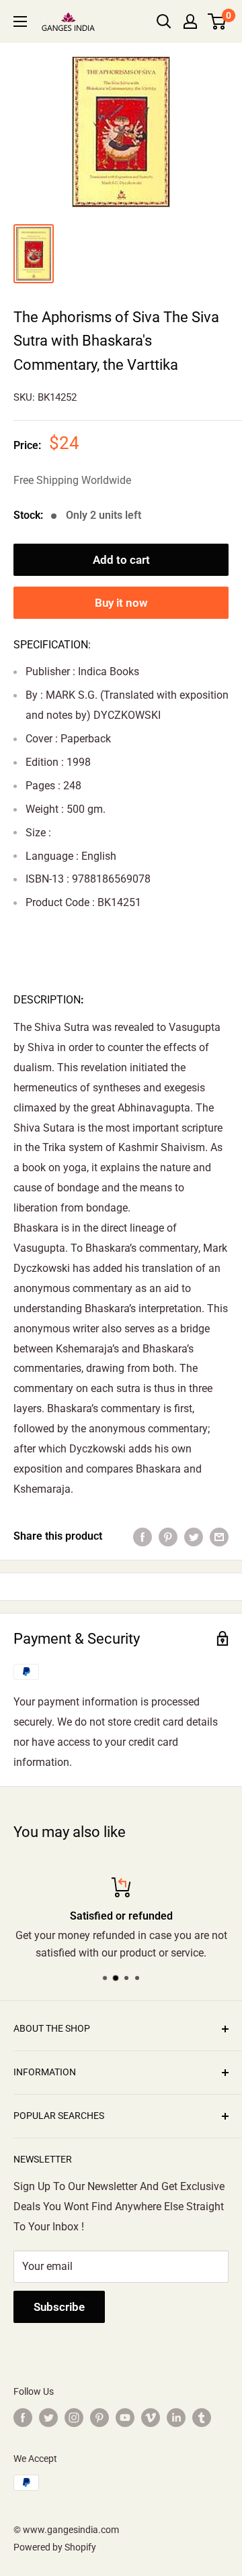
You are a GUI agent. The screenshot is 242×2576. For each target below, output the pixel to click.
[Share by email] (219, 1536)
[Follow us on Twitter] (48, 2417)
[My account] (190, 21)
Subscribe (59, 2307)
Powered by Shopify (55, 2547)
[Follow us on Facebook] (23, 2417)
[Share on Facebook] (143, 1536)
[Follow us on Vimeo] (151, 2417)
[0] (217, 21)
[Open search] (164, 21)
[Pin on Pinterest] (168, 1536)
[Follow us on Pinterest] (99, 2417)
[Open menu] (20, 21)
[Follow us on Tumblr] (202, 2417)
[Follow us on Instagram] (74, 2417)
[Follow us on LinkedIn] (176, 2417)
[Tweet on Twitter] (194, 1536)
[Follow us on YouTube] (125, 2417)
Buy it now (121, 603)
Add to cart (121, 560)
